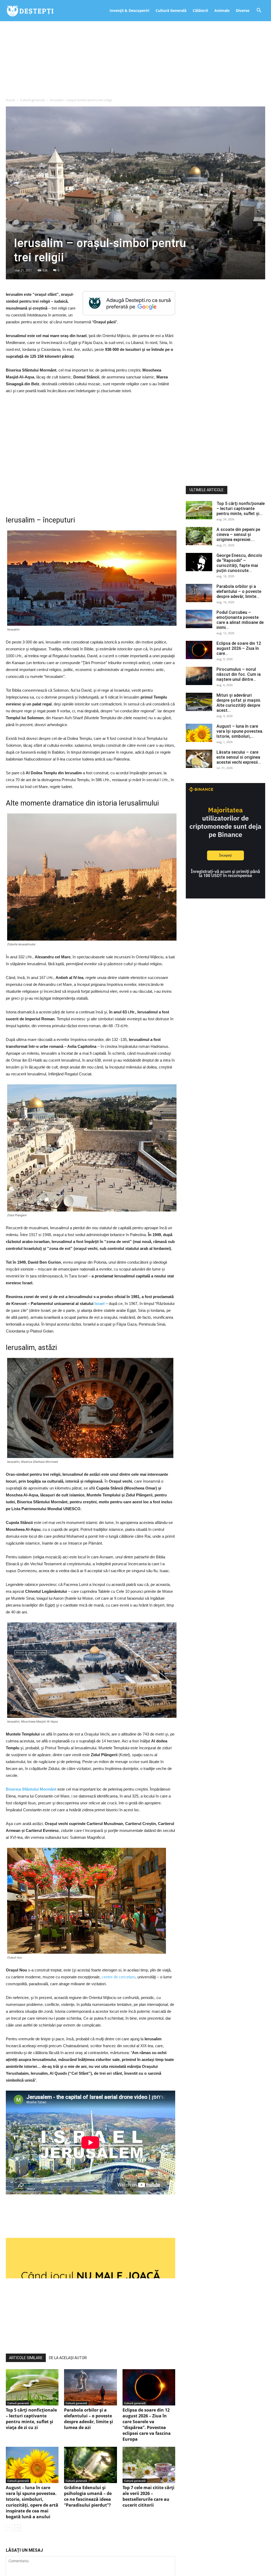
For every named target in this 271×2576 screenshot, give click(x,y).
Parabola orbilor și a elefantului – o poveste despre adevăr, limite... (239, 591)
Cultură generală (32, 100)
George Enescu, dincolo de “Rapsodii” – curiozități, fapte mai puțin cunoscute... (239, 563)
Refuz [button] (215, 8)
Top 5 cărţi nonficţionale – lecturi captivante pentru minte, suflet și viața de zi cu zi (31, 2410)
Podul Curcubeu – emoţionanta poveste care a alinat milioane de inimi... (240, 620)
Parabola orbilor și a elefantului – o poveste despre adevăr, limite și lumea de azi (89, 2410)
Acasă (10, 100)
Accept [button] (252, 8)
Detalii (232, 9)
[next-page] (18, 2519)
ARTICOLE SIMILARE (26, 2349)
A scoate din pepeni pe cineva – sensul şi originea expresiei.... (238, 535)
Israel (100, 1303)
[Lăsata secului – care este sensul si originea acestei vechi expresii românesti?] (199, 759)
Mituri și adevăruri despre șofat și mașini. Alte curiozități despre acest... (239, 703)
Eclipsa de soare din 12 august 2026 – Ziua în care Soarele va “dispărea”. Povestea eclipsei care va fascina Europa (147, 2416)
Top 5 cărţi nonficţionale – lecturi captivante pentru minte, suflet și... (241, 509)
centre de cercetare (118, 1977)
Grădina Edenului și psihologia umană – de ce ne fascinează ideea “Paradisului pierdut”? (88, 2488)
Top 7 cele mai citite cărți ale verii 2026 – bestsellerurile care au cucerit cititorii (148, 2488)
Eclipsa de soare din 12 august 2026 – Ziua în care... (239, 648)
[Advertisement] (135, 61)
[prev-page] (9, 2519)
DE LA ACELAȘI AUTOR (68, 2349)
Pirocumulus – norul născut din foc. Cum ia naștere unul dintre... (239, 674)
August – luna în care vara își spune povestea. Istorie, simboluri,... (240, 731)
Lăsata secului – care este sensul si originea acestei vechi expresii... (239, 757)
